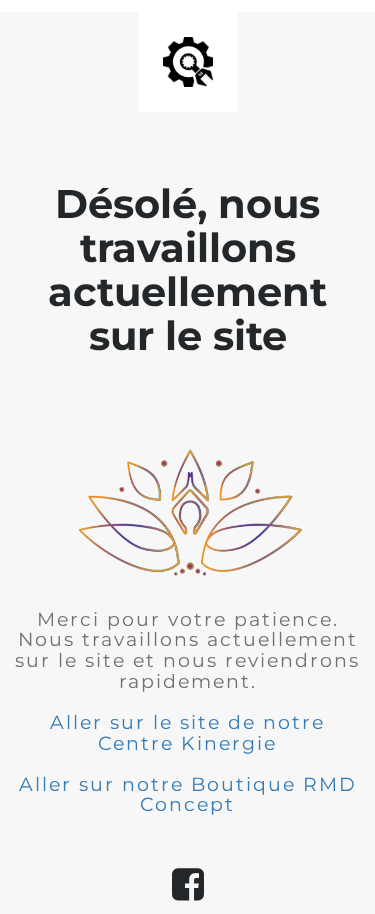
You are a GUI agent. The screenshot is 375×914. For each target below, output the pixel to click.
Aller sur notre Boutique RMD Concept (188, 795)
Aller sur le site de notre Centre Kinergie (187, 733)
